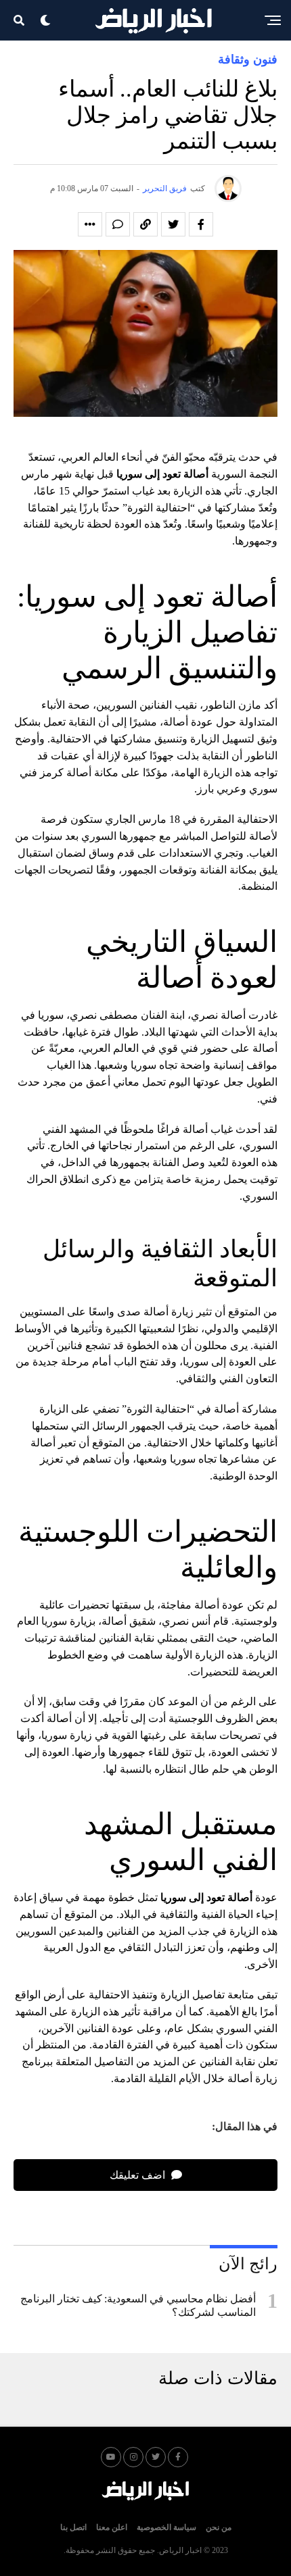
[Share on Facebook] (201, 224)
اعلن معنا (112, 2527)
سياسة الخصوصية (166, 2527)
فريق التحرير (165, 188)
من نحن (219, 2527)
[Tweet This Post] (173, 224)
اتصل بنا (73, 2527)
